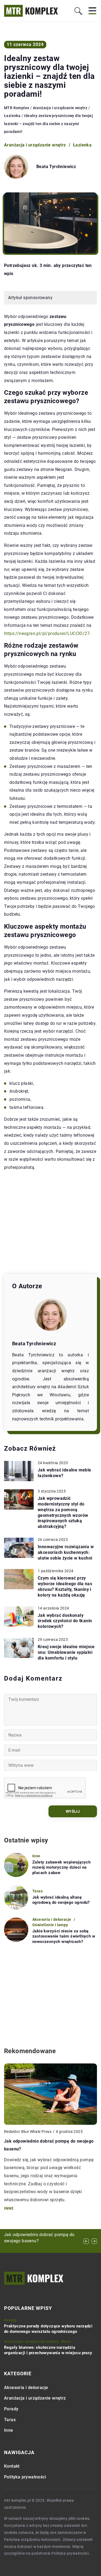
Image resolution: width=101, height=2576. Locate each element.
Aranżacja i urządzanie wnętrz (35, 145)
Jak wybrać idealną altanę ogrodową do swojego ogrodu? (61, 1900)
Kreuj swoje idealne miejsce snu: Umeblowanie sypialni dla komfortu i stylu (66, 1652)
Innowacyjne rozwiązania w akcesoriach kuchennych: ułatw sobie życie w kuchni (66, 1552)
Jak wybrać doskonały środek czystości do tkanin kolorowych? (65, 1621)
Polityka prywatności (25, 2477)
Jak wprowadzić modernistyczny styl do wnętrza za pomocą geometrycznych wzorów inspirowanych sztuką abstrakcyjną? (63, 1512)
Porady (11, 2409)
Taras (10, 2420)
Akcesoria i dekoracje (26, 2388)
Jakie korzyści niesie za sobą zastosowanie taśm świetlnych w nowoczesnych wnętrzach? (64, 1936)
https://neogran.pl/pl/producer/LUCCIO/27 (47, 633)
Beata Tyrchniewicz (56, 167)
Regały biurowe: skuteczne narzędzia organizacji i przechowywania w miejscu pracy (48, 2350)
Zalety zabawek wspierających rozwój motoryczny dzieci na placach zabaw (61, 1867)
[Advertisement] (50, 1223)
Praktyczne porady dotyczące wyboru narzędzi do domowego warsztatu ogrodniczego (48, 2329)
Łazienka (82, 145)
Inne (9, 2430)
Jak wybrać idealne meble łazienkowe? (65, 1473)
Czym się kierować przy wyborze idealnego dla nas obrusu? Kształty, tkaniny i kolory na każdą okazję (65, 1586)
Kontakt (12, 2466)
